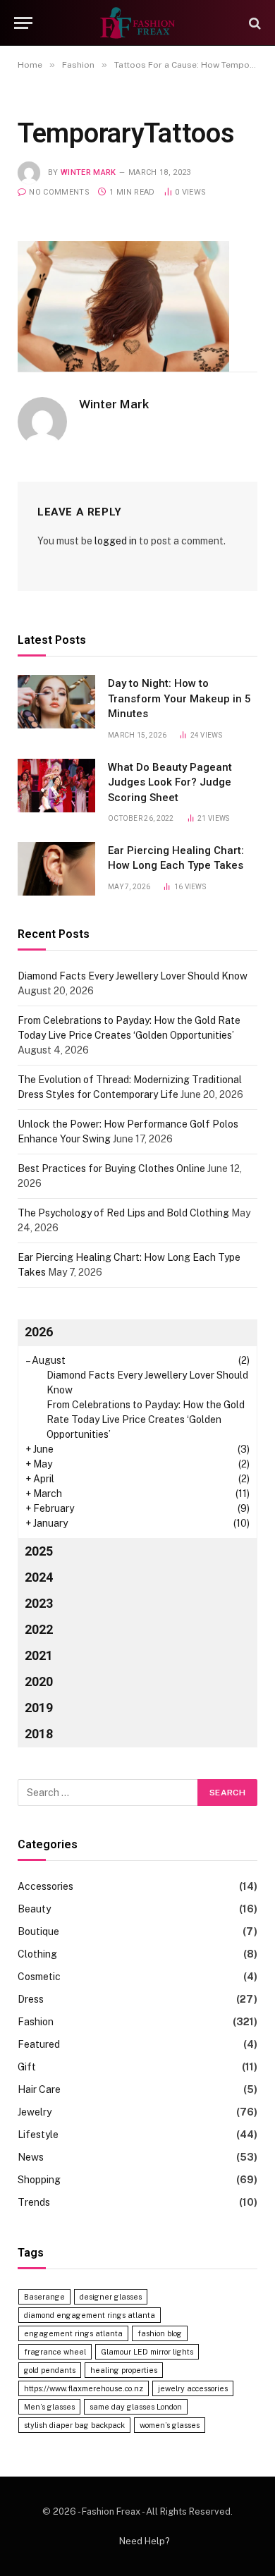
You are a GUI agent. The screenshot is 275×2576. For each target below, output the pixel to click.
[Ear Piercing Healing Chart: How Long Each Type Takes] (56, 869)
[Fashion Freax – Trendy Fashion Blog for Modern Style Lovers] (137, 23)
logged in (116, 541)
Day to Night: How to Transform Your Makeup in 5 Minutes (179, 698)
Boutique (38, 1931)
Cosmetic (39, 1977)
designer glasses (111, 2297)
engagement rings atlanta (73, 2333)
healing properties (124, 2370)
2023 (39, 1603)
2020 (39, 1681)
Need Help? (145, 2541)
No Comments (59, 192)
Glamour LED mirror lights (147, 2352)
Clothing (37, 1954)
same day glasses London (136, 2407)
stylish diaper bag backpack (74, 2425)
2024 (39, 1577)
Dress (31, 1999)
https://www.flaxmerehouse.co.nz (84, 2388)
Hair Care (39, 2089)
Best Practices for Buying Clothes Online (111, 1168)
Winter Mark (88, 172)
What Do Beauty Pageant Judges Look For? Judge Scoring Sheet (170, 782)
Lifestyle (38, 2135)
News (31, 2157)
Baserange (44, 2297)
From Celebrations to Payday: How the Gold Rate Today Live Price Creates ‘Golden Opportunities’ (146, 1420)
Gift (27, 2067)
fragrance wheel (55, 2352)
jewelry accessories (193, 2388)
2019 (39, 1708)
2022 (39, 1629)
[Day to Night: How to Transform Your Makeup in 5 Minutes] (56, 702)
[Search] (253, 23)
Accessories (45, 1886)
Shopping (39, 2180)
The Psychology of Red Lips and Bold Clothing (123, 1213)
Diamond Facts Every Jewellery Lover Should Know (133, 976)
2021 (39, 1655)
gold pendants (50, 2370)
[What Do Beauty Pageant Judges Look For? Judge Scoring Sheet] (56, 786)
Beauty (34, 1909)
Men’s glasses (49, 2407)
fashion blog (160, 2333)
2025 (39, 1551)
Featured (39, 2044)
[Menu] (23, 23)
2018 (39, 1734)
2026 (39, 1332)
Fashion (36, 2022)
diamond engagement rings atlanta (90, 2315)
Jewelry (35, 2112)
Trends (34, 2202)
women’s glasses (170, 2425)
